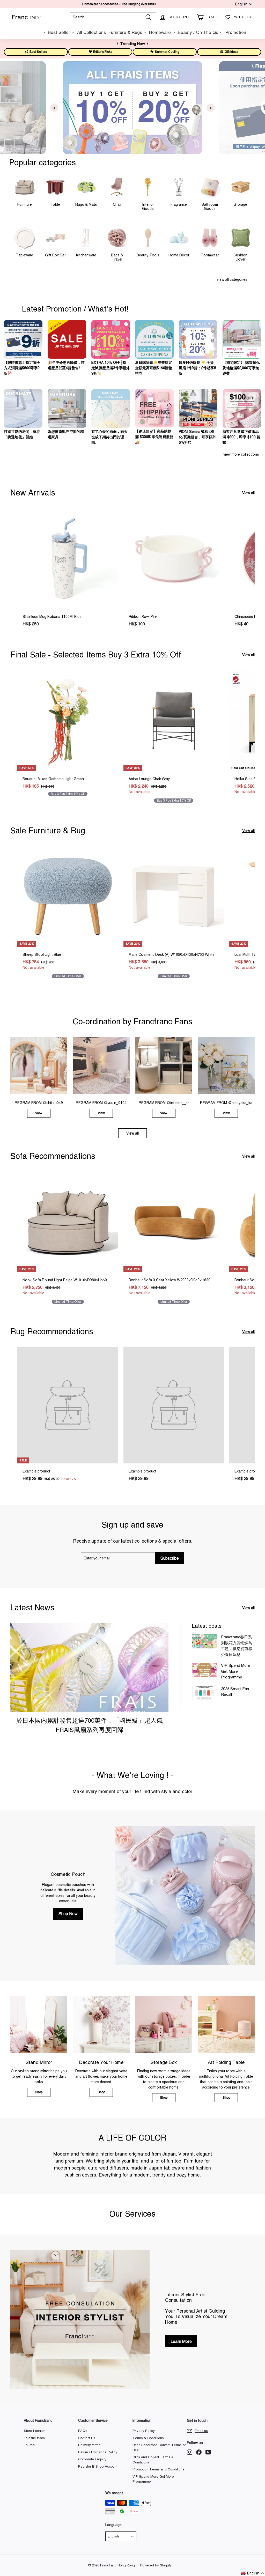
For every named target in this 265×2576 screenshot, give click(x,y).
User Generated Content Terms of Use (159, 2448)
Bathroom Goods (210, 206)
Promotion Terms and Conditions (158, 2469)
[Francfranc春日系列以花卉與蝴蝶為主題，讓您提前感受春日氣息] (205, 1641)
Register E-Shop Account (98, 2466)
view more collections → (244, 454)
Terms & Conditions (148, 2438)
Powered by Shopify (156, 2565)
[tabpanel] (132, 108)
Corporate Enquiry (92, 2459)
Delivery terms (89, 2445)
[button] (253, 2573)
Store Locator (34, 2431)
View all (248, 493)
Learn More (181, 2341)
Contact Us (87, 2438)
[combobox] (113, 17)
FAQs (83, 2431)
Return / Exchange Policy (98, 2452)
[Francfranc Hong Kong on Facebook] (199, 2452)
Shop (39, 2092)
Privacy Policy (144, 2431)
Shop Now (68, 1914)
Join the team (34, 2438)
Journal (30, 2445)
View (39, 1113)
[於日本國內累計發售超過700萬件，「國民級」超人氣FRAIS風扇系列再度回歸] (89, 1668)
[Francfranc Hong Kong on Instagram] (190, 2452)
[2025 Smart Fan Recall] (205, 1693)
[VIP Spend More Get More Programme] (205, 1670)
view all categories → (234, 279)
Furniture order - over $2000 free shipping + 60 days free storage (119, 4)
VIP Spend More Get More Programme (236, 1671)
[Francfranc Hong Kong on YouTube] (208, 2452)
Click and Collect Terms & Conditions (153, 2460)
